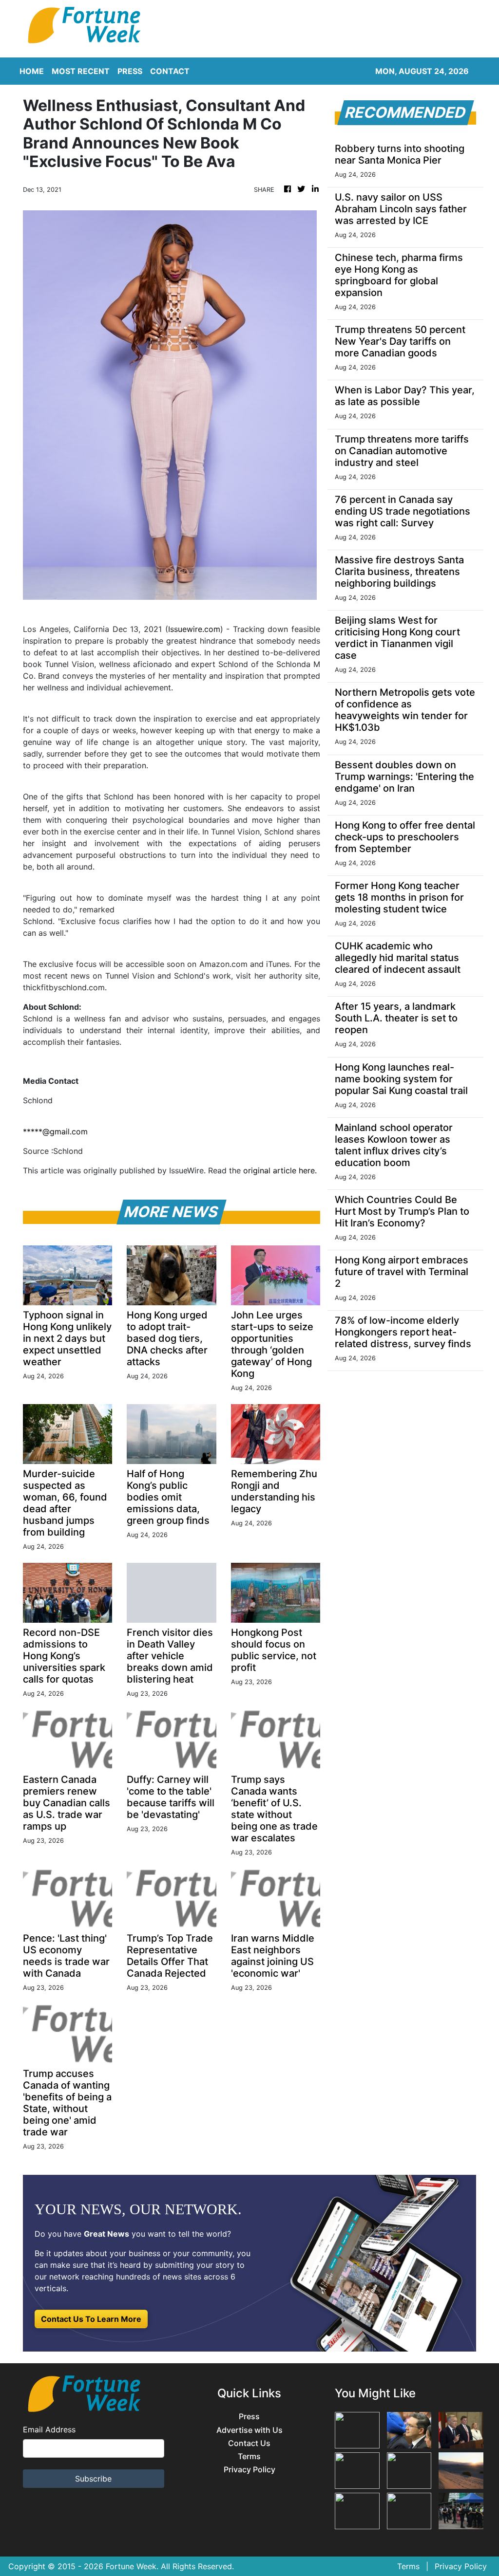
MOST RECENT (81, 71)
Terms (249, 2456)
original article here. (280, 1170)
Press (249, 2417)
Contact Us (249, 2443)
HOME (32, 71)
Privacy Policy (249, 2470)
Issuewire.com (194, 629)
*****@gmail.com (55, 1131)
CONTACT (170, 71)
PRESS (130, 71)
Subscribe (93, 2479)
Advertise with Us (249, 2430)
